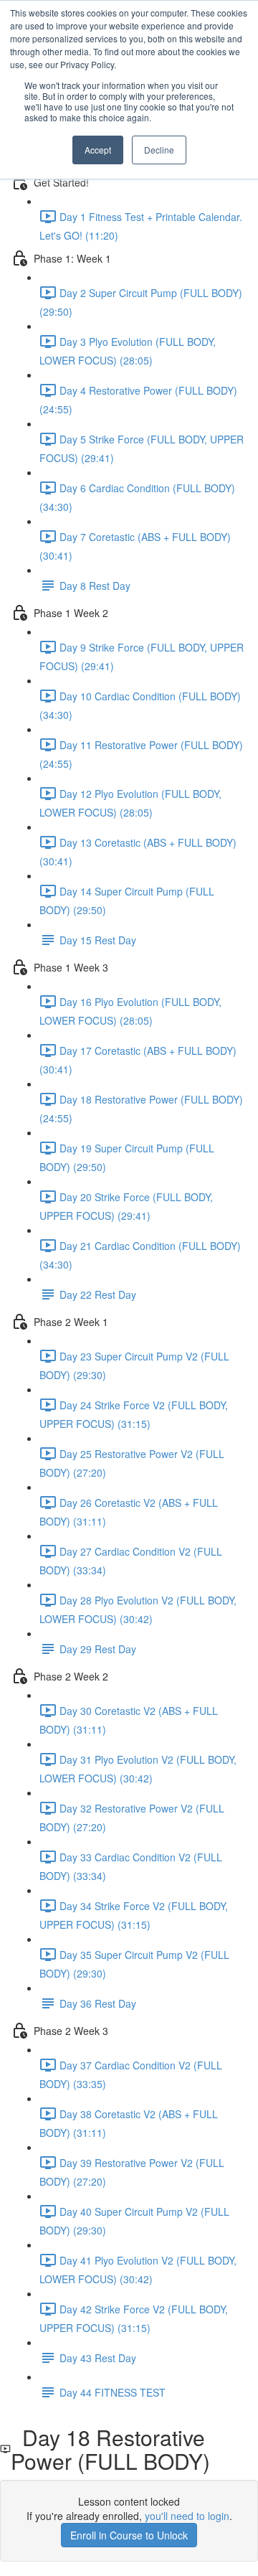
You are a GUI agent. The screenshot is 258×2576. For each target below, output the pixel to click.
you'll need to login (187, 2516)
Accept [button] (98, 150)
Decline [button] (159, 150)
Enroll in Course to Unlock (129, 2535)
